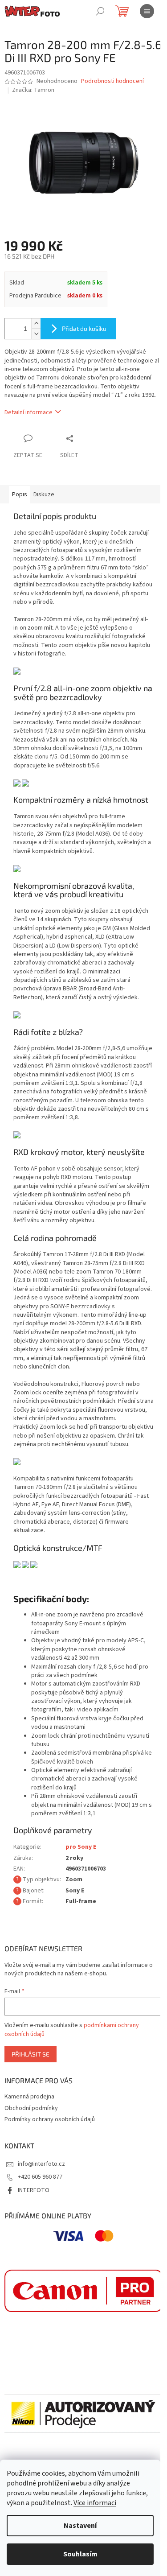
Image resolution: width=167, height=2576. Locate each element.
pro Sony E (81, 1847)
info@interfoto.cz (41, 2164)
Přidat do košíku (84, 328)
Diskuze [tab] (44, 495)
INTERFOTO (34, 2190)
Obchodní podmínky (31, 2108)
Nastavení (80, 2526)
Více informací (95, 2503)
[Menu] (147, 11)
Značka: (33, 90)
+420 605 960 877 (40, 2177)
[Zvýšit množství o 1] (36, 324)
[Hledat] (100, 11)
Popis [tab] (20, 495)
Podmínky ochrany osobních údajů (50, 2119)
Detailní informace (29, 412)
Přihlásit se (31, 2054)
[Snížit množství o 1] (36, 334)
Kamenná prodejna (29, 2097)
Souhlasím (80, 2554)
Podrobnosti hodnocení (112, 81)
